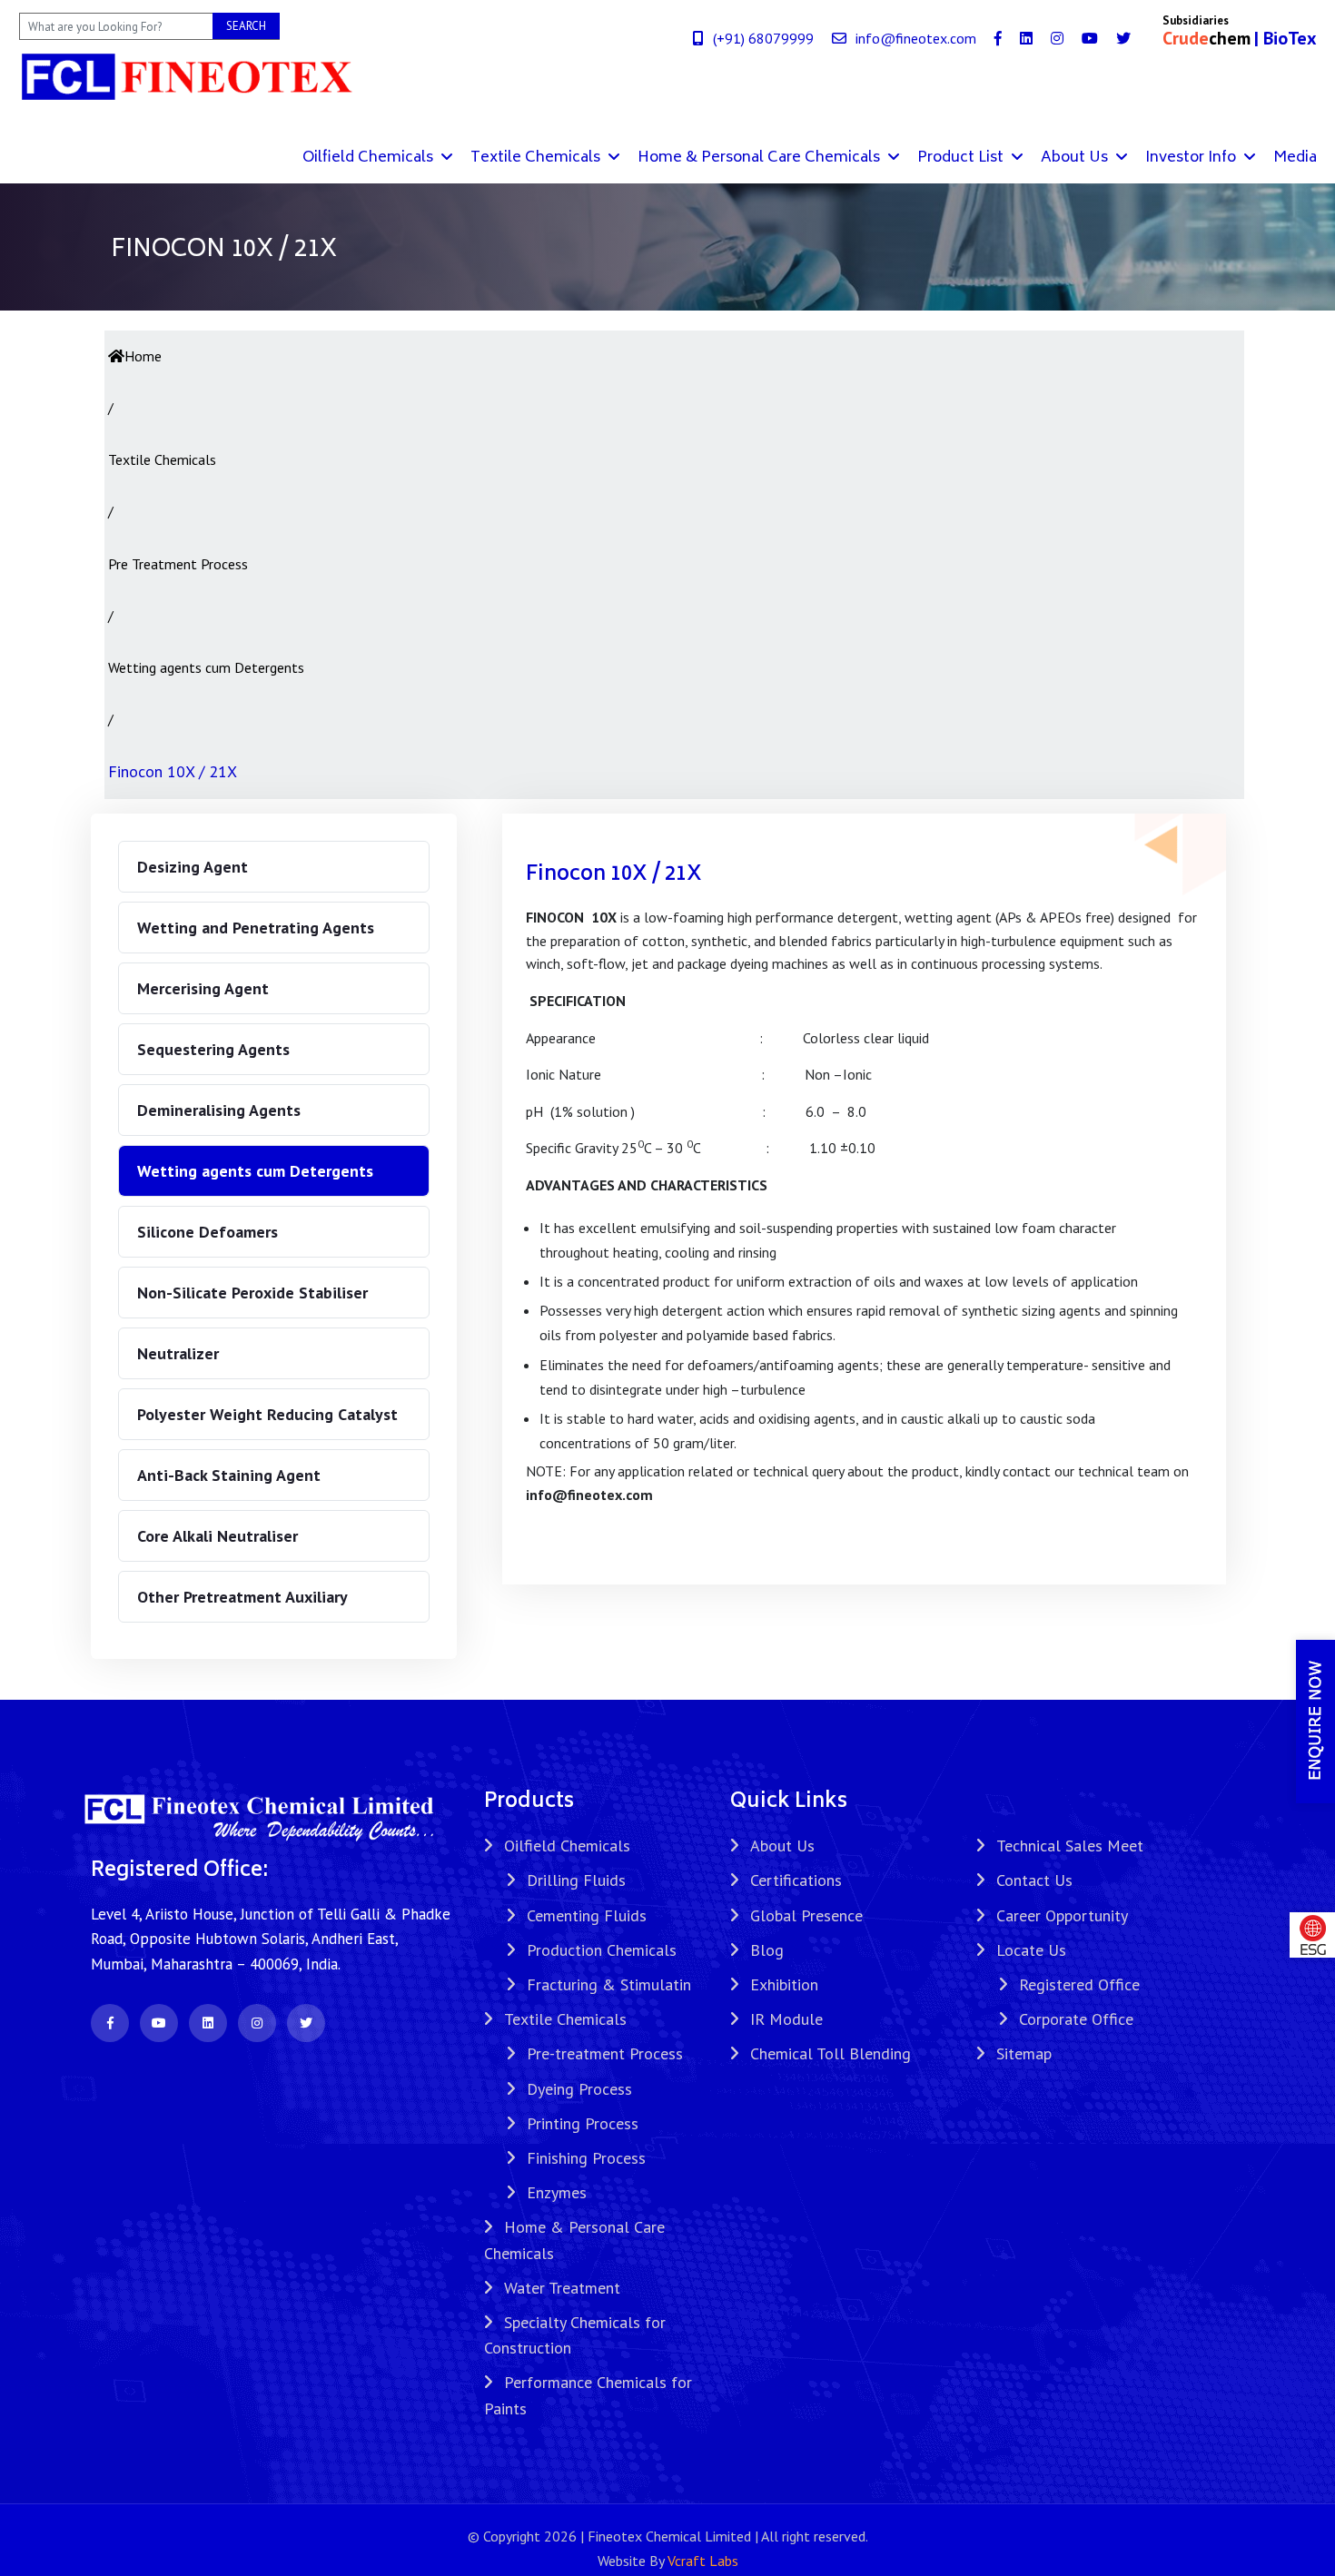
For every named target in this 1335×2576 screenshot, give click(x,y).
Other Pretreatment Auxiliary (242, 1597)
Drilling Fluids (576, 1880)
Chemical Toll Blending (831, 2053)
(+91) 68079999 (763, 38)
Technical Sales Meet (1070, 1846)
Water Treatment (562, 2288)
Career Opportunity (1062, 1915)
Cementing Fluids (587, 1915)
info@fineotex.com (916, 38)
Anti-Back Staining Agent (229, 1475)
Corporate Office (1076, 2019)
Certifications (796, 1880)
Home (143, 356)
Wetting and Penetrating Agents (256, 928)
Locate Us (1031, 1950)
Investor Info (1192, 158)
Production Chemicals (602, 1950)
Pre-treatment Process (605, 2053)
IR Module (786, 2019)
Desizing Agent (193, 867)
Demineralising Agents (219, 1110)
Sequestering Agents (213, 1049)
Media (1295, 158)
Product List (962, 158)
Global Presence (806, 1915)
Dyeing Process (579, 2089)
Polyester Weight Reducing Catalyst (267, 1414)
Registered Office (1079, 1984)
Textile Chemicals (537, 158)
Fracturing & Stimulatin (609, 1984)
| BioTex (1286, 38)
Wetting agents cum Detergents (255, 1171)
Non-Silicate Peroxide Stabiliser (252, 1293)
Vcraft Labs (703, 2561)
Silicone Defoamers (208, 1232)
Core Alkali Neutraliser (218, 1536)
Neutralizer (178, 1353)
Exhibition (784, 1984)
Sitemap (1024, 2053)
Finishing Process (586, 2158)
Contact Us (1034, 1880)
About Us (1076, 158)
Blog (767, 1950)
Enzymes (557, 2192)
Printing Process (583, 2123)
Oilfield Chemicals (370, 158)
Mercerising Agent (203, 988)
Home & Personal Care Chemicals (761, 158)
